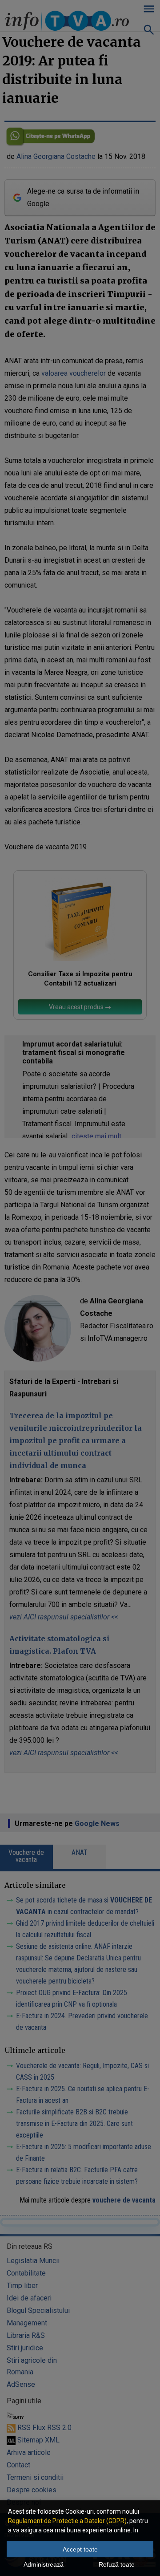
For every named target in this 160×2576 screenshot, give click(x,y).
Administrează (44, 2564)
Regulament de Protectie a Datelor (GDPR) (67, 2521)
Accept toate (80, 2549)
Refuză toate (117, 2564)
